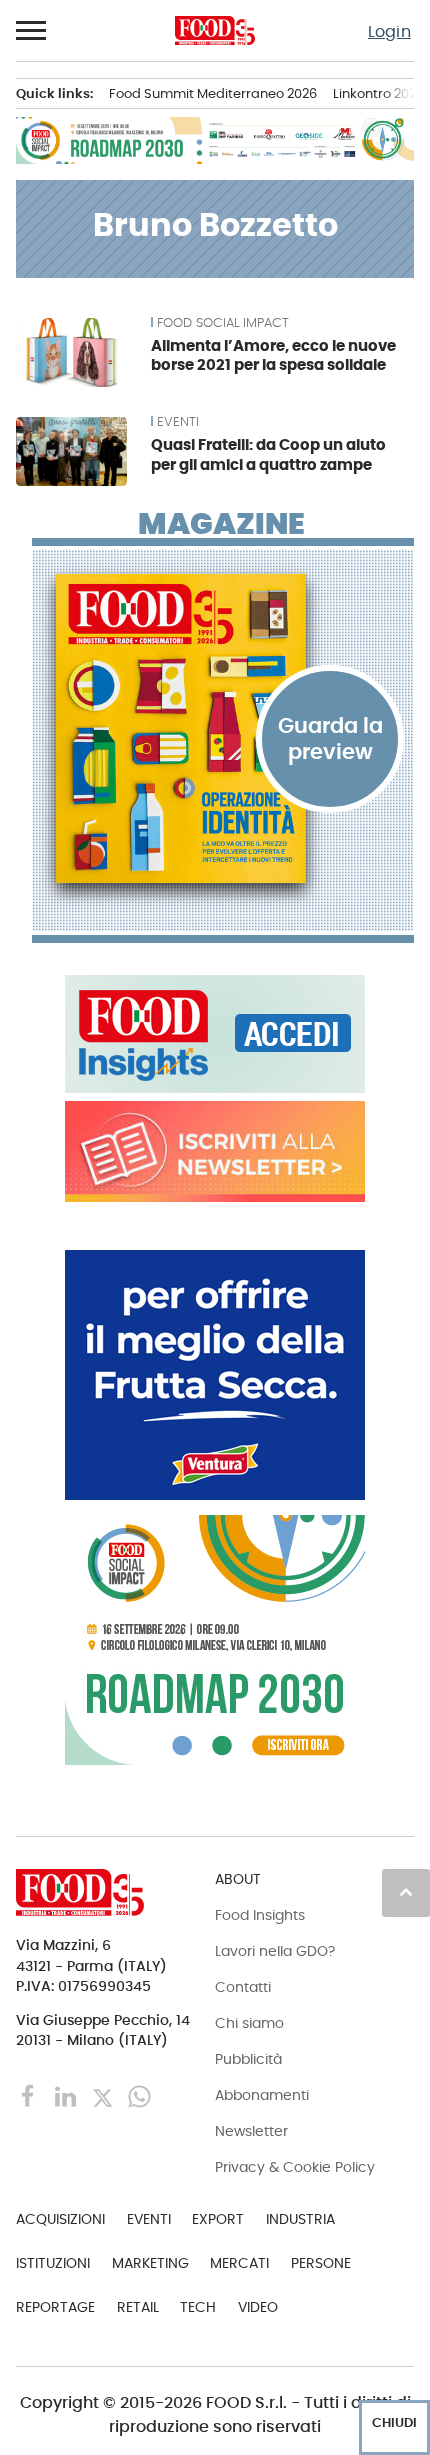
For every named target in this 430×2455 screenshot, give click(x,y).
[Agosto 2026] (223, 728)
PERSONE (321, 2263)
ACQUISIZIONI (60, 2219)
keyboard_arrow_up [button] (406, 1892)
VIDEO (258, 2307)
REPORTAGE (55, 2307)
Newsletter (251, 2131)
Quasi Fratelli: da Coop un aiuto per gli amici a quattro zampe (268, 454)
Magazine (221, 524)
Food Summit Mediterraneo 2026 (213, 93)
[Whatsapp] (139, 2095)
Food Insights (260, 1915)
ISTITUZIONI (53, 2263)
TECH (198, 2307)
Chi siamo (249, 2023)
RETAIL (138, 2307)
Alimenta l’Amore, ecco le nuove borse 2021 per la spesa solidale (273, 355)
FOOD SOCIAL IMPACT (223, 323)
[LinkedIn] (67, 2095)
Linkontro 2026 (378, 93)
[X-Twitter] (104, 2095)
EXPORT (218, 2219)
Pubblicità (248, 2059)
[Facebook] (30, 2095)
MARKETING (150, 2263)
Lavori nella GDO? (275, 1951)
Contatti (243, 1987)
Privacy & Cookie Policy (295, 2167)
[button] (32, 31)
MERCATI (239, 2263)
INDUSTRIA (300, 2219)
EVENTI (178, 422)
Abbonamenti (262, 2095)
